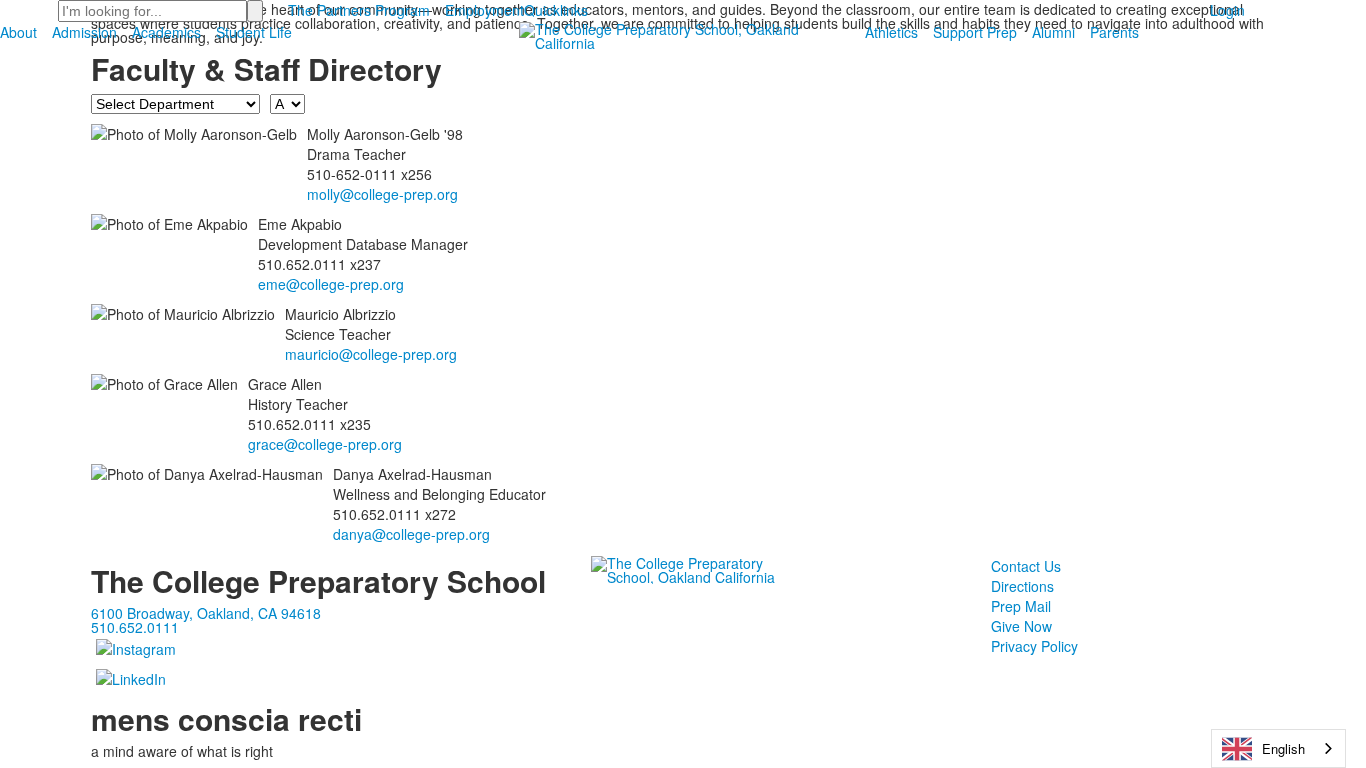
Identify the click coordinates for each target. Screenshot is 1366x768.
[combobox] (1278, 748)
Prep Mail (1021, 606)
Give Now (1021, 626)
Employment (484, 10)
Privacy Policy (1034, 646)
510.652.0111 (135, 627)
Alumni (1053, 32)
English (1283, 748)
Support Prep (975, 32)
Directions (1022, 586)
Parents (1114, 32)
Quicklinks (556, 10)
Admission (84, 32)
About (18, 32)
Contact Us (1026, 566)
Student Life (254, 32)
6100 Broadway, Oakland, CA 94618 (206, 613)
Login (1227, 10)
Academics (166, 32)
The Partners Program (359, 10)
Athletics (891, 32)
